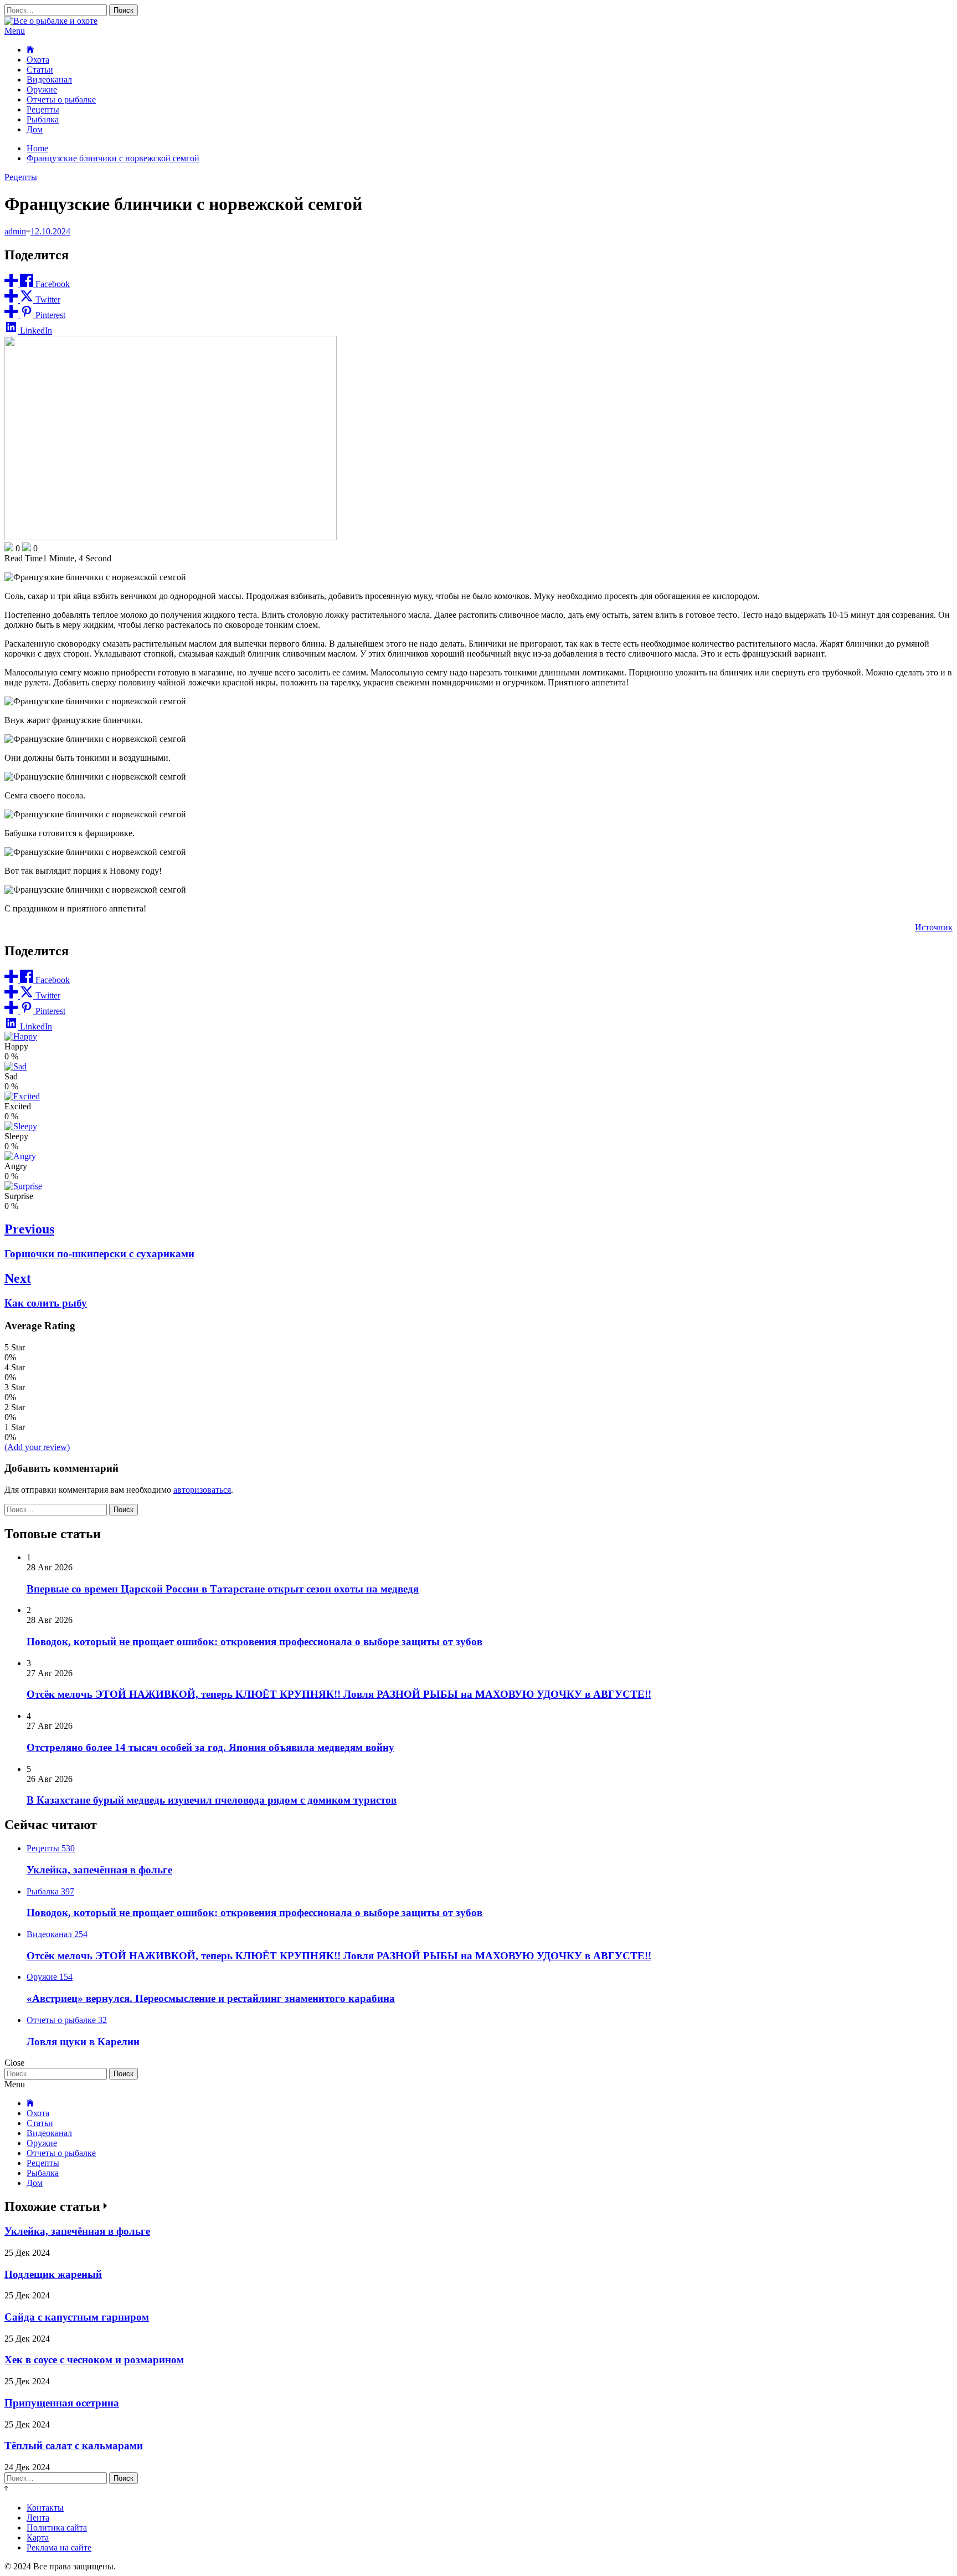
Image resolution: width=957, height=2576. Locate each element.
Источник (934, 927)
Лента (38, 2518)
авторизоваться (202, 1490)
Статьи (40, 70)
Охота (38, 60)
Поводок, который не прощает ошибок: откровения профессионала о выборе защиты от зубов (254, 1642)
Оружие (42, 89)
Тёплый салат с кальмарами (74, 2446)
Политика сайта (57, 2528)
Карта (38, 2537)
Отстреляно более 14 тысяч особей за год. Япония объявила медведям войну (210, 1747)
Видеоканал (49, 80)
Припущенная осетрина (62, 2403)
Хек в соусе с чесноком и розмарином (94, 2360)
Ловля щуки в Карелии (83, 2042)
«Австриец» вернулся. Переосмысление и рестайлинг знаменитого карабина (211, 1998)
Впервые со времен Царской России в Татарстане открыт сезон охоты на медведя (223, 1589)
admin (15, 231)
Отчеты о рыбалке (61, 99)
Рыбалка (43, 119)
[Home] (30, 50)
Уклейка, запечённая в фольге (99, 1870)
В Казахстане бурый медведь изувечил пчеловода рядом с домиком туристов (212, 1800)
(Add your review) (37, 1447)
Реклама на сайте (59, 2547)
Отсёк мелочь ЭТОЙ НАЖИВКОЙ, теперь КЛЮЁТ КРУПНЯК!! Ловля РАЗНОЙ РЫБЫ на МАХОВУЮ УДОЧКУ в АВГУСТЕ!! (339, 1694)
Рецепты (43, 109)
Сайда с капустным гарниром (77, 2317)
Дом (35, 129)
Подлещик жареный (53, 2274)
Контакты (45, 2508)
